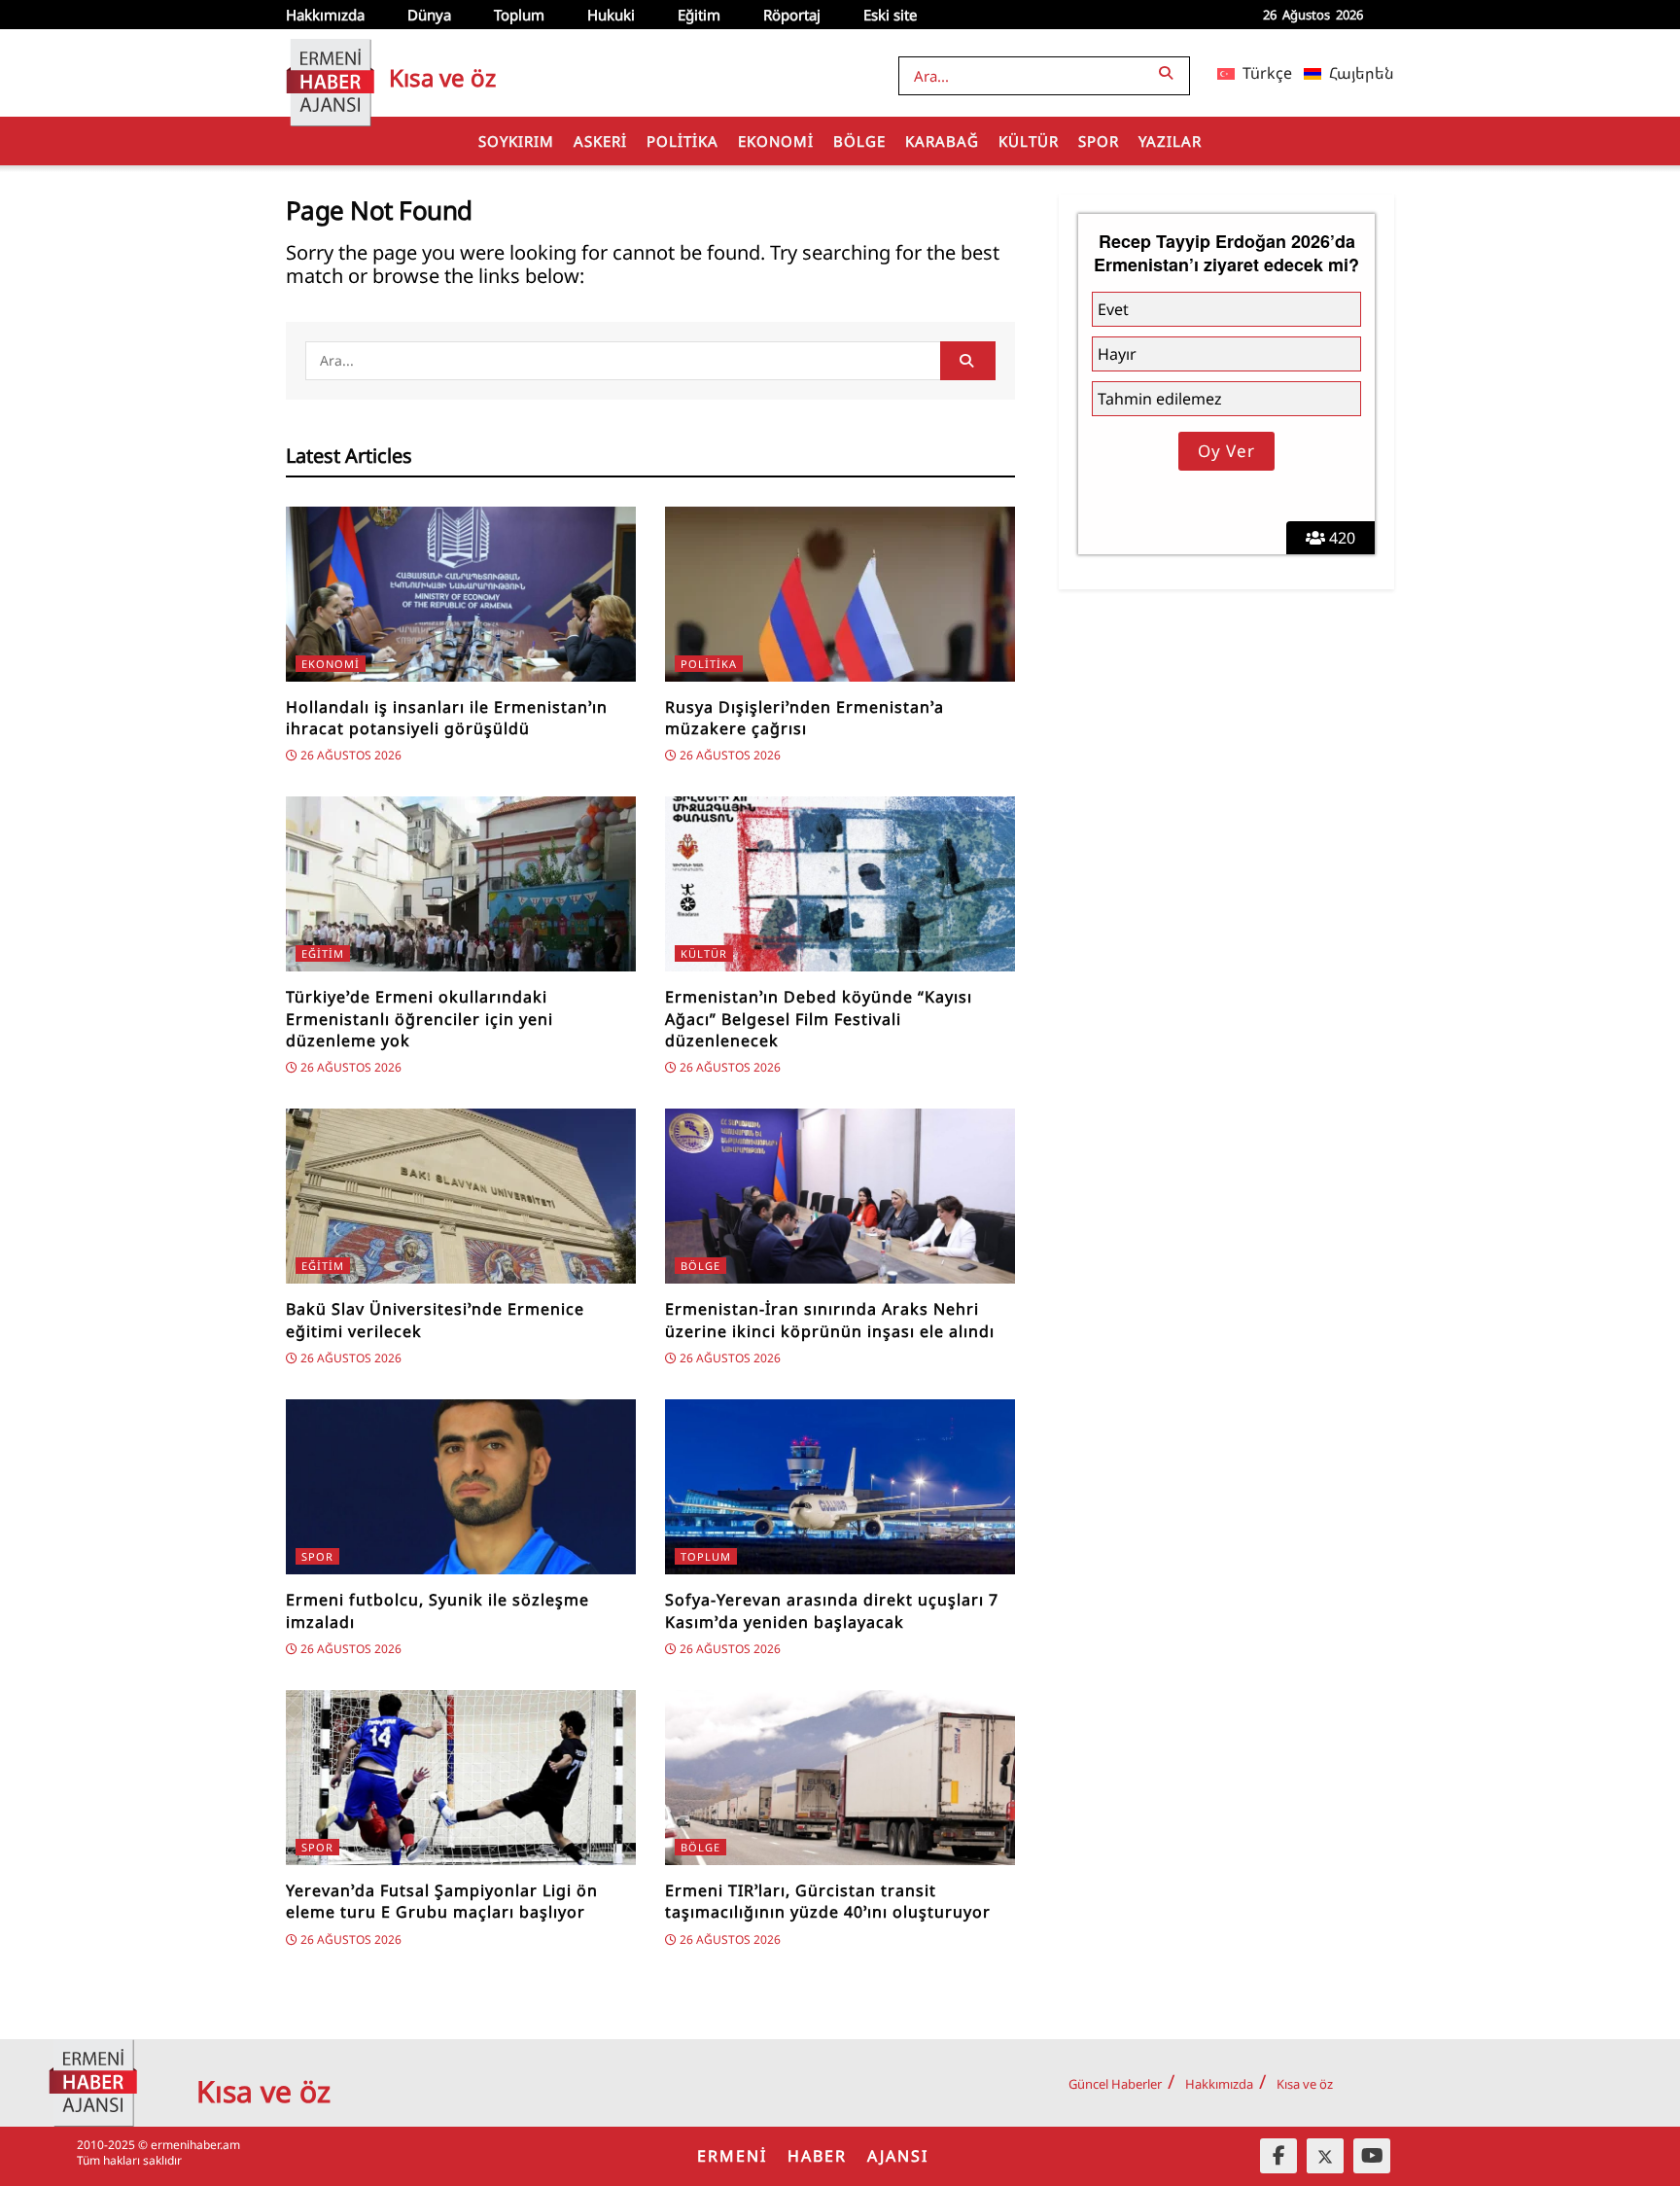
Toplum (519, 15)
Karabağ (942, 141)
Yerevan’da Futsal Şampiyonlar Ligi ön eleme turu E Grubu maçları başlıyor (442, 1901)
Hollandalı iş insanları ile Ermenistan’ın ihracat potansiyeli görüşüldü (447, 718)
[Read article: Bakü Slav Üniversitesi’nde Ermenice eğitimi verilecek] (461, 1196)
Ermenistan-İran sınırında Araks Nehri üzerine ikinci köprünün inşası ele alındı (830, 1320)
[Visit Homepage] (330, 73)
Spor (1099, 141)
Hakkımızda (325, 15)
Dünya (429, 15)
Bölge (859, 141)
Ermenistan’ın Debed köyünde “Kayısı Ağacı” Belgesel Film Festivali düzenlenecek (819, 1019)
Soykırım (516, 141)
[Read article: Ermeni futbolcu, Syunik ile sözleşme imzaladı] (461, 1487)
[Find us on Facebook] (1278, 2156)
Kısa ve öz (1305, 2084)
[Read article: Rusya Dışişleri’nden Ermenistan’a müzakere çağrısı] (840, 594)
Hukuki (611, 15)
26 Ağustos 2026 (350, 755)
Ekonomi (776, 141)
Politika (682, 141)
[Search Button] (1170, 72)
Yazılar (1170, 141)
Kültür (1029, 141)
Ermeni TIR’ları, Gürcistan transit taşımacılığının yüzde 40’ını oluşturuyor (828, 1901)
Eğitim (699, 15)
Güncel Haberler (1115, 2084)
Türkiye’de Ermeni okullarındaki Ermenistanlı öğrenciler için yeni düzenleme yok (420, 1019)
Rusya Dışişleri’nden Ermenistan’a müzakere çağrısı (805, 718)
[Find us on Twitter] (1325, 2156)
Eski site (890, 15)
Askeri (600, 141)
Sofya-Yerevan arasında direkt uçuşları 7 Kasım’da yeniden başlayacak (832, 1610)
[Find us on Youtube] (1372, 2156)
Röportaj (792, 15)
